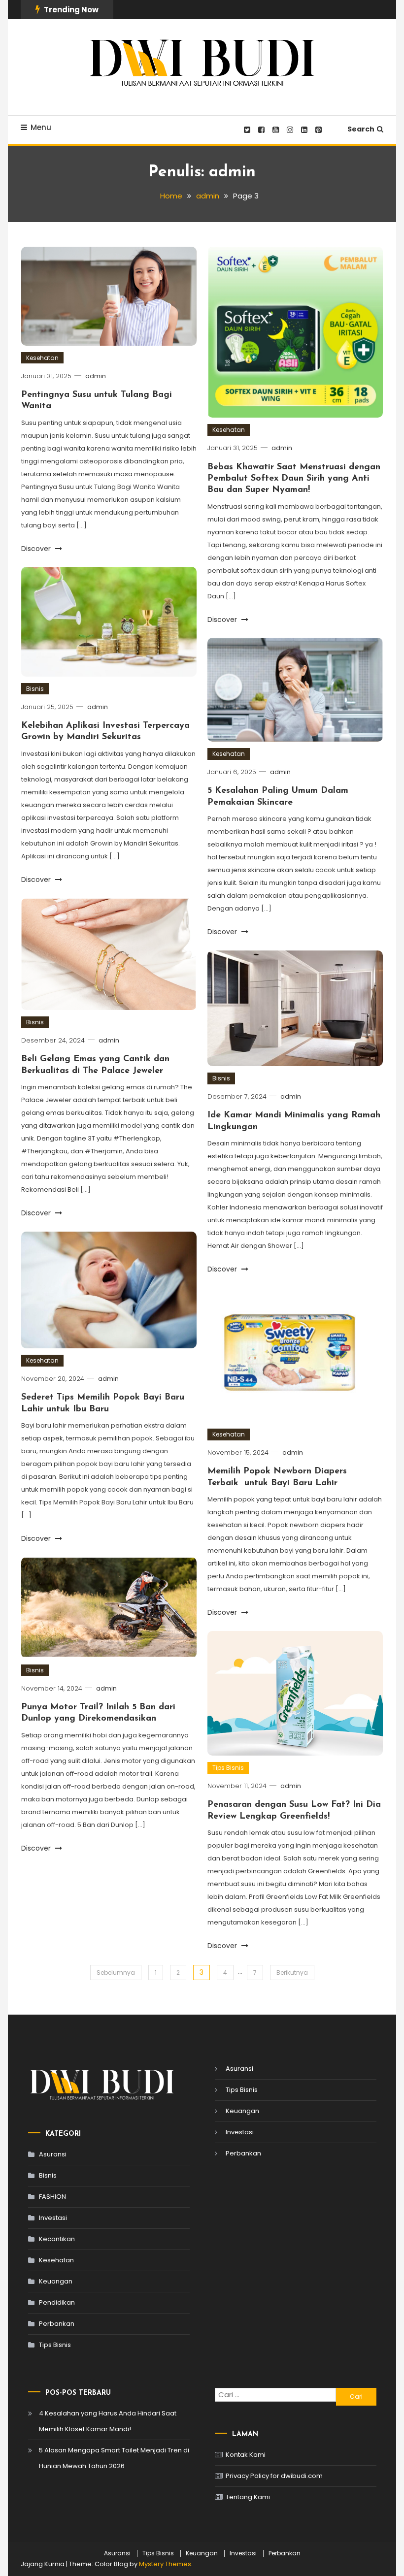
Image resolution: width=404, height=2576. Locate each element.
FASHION (52, 2197)
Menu (41, 127)
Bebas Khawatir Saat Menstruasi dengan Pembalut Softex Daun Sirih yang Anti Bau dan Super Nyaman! (294, 479)
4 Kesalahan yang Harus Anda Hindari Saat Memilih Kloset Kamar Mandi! (108, 2421)
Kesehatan (42, 358)
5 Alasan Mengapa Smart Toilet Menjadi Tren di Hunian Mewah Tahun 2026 (114, 2458)
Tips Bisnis (228, 1768)
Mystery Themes (165, 2564)
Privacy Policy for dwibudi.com (274, 2476)
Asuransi (53, 2154)
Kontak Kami (246, 2455)
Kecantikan (57, 2239)
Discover (37, 549)
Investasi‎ (53, 2218)
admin (96, 376)
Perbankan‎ (57, 2324)
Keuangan (56, 2281)
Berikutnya (292, 1973)
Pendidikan (57, 2302)
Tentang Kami (248, 2497)
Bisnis (35, 689)
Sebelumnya (116, 1973)
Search (361, 129)
